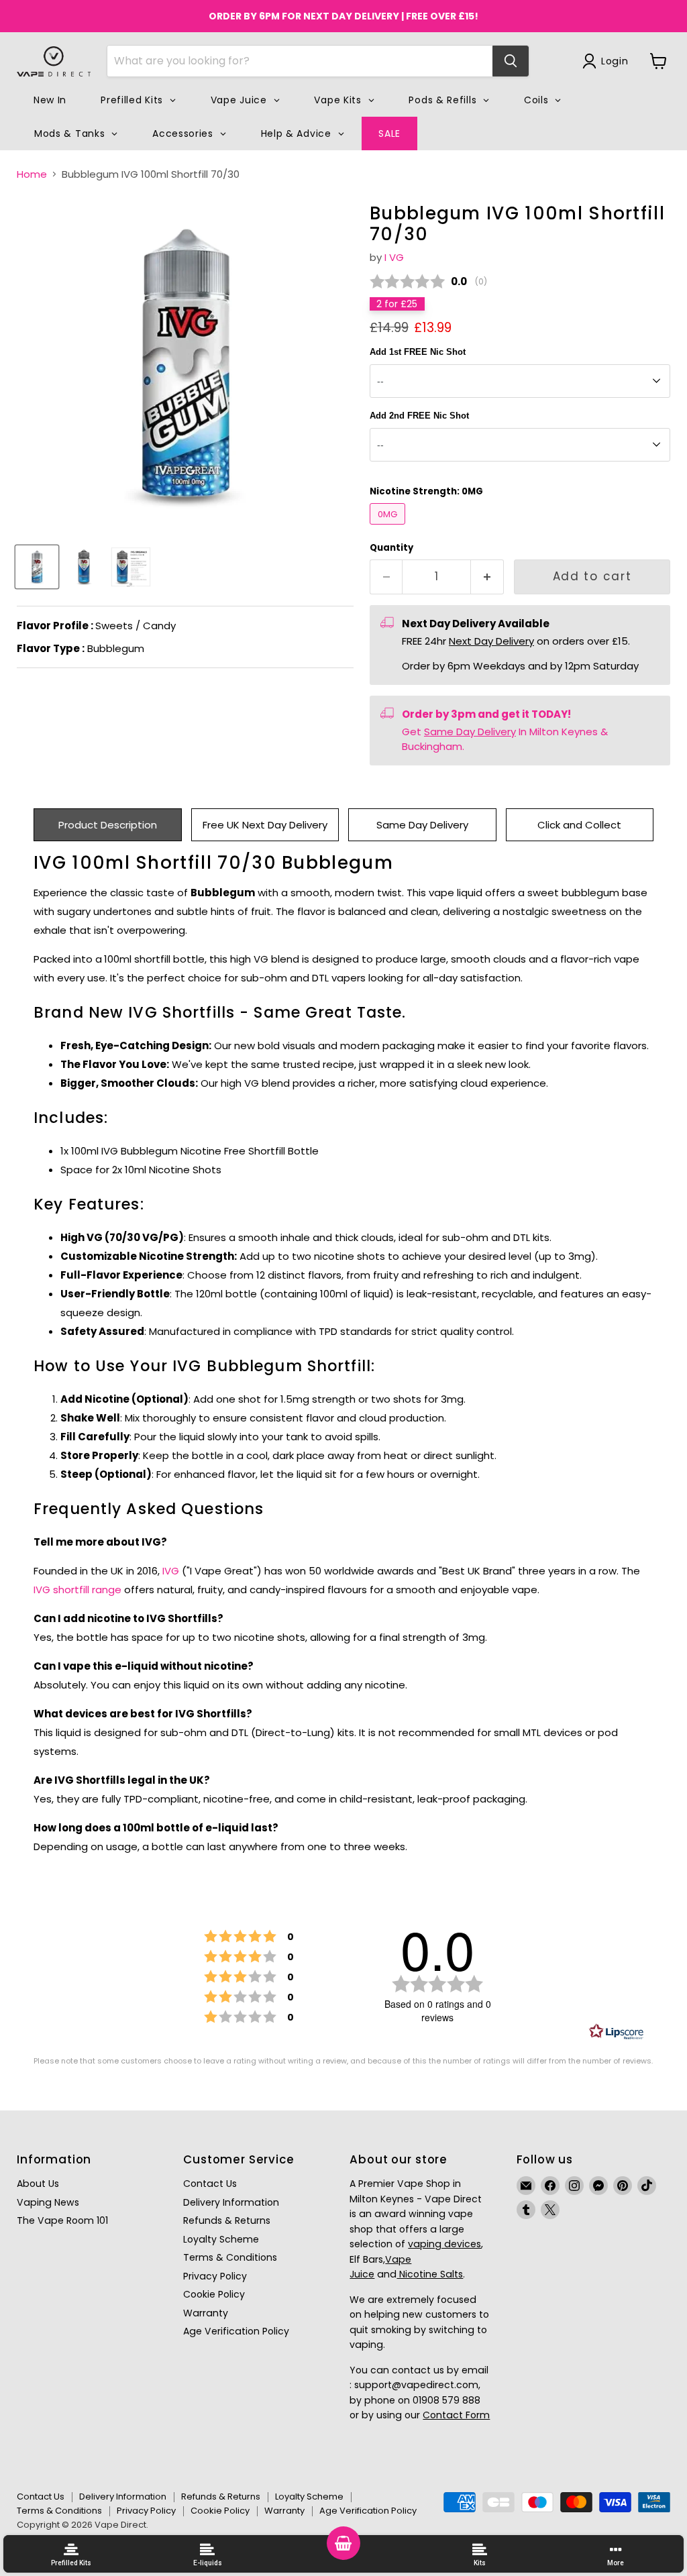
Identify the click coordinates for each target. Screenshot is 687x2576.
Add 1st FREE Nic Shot (418, 352)
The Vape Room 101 (62, 2220)
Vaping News (48, 2202)
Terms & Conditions (230, 2257)
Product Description (108, 825)
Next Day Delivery (491, 641)
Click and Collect (579, 825)
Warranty (206, 2313)
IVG (171, 1571)
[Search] (511, 61)
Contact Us (210, 2184)
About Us (38, 2184)
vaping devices (444, 2244)
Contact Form (456, 2415)
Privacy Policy (215, 2276)
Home (32, 174)
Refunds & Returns (227, 2220)
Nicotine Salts (430, 2274)
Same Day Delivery (470, 732)
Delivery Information (231, 2202)
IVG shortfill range (77, 1590)
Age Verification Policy (236, 2331)
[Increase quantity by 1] (487, 577)
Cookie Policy (214, 2294)
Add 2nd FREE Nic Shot (419, 416)
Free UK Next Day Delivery (265, 825)
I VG (394, 257)
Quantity (391, 548)
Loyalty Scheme (221, 2239)
